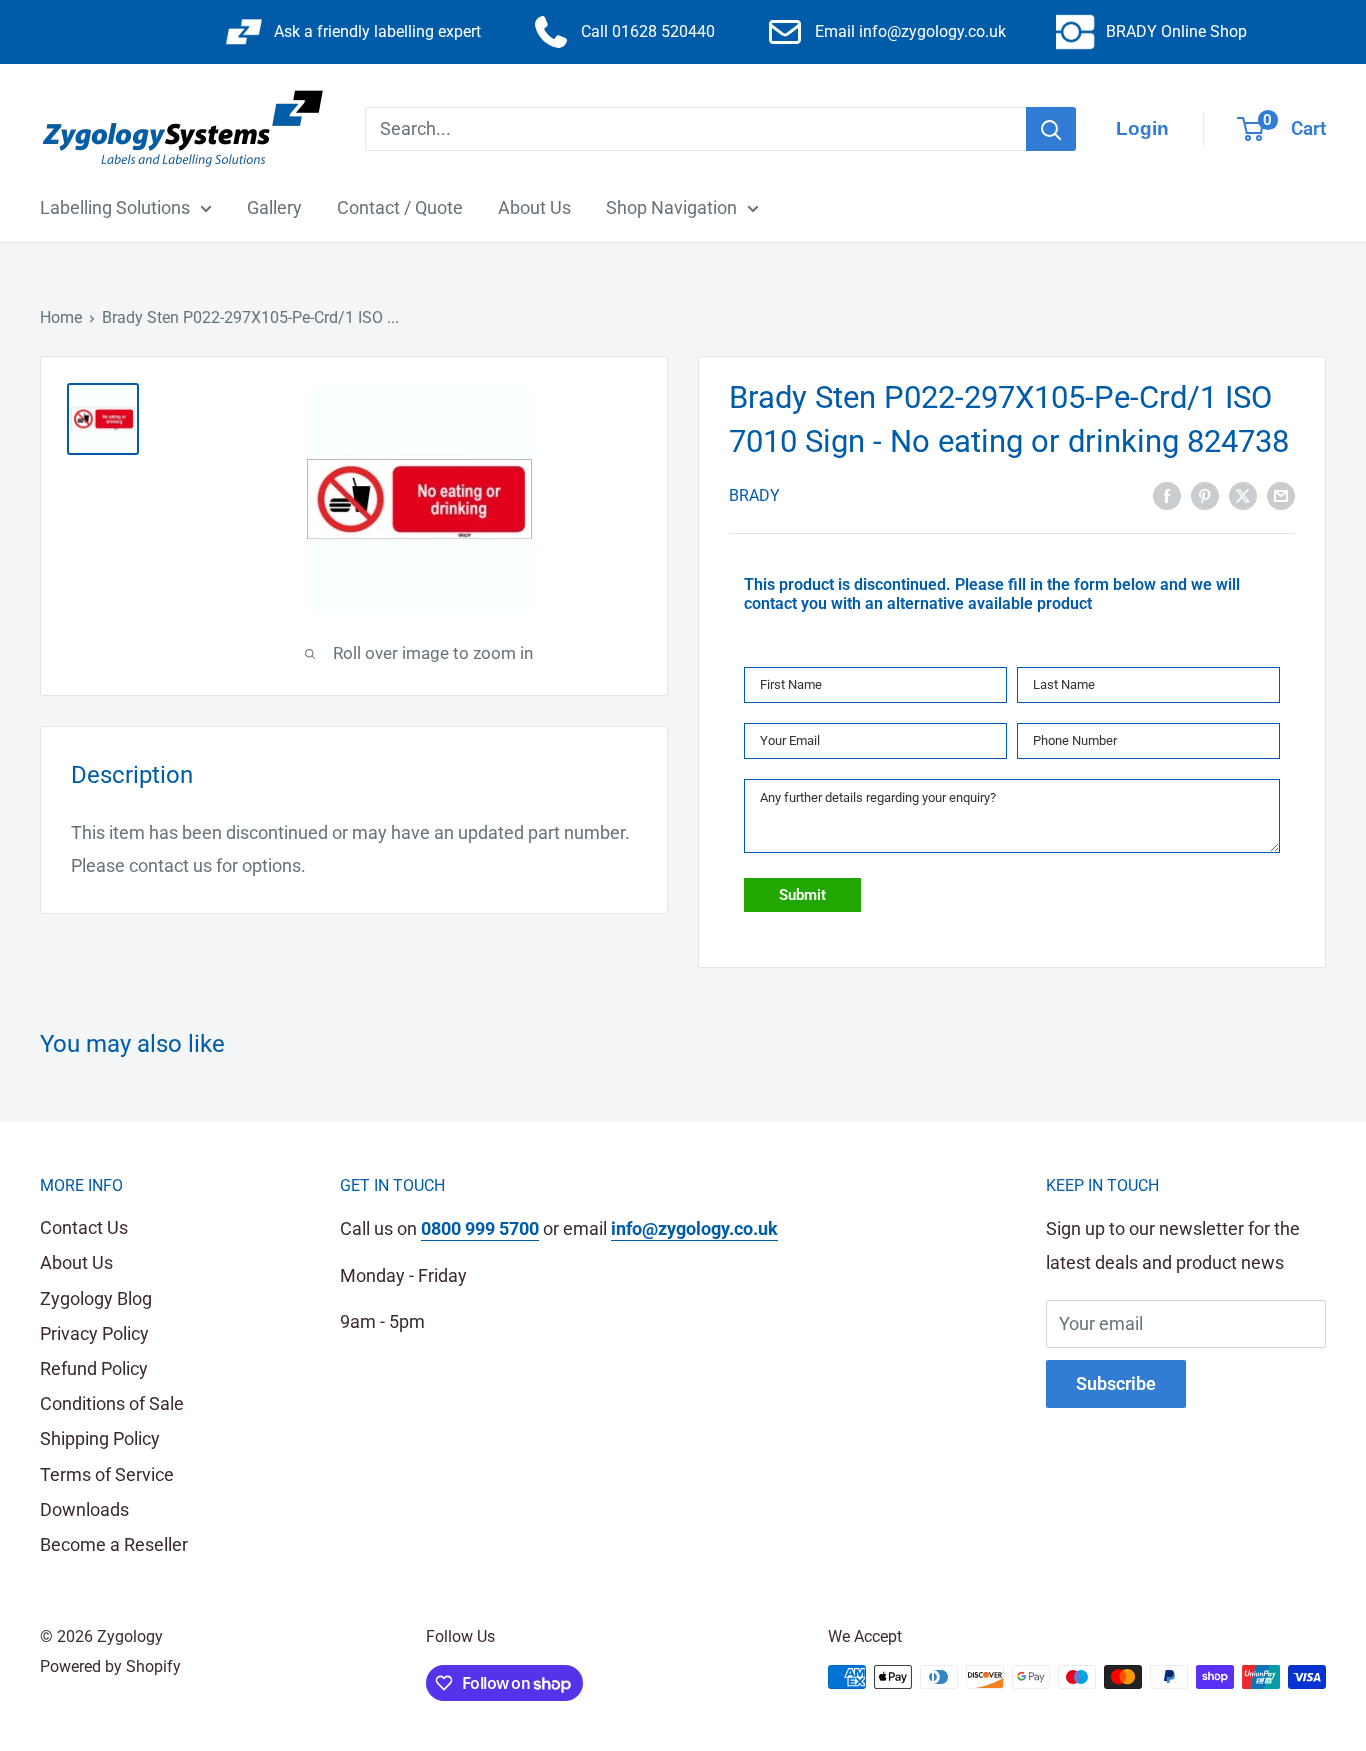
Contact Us (84, 1227)
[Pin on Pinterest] (1205, 494)
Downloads (84, 1509)
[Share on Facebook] (1167, 494)
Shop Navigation (671, 207)
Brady (754, 495)
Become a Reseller (114, 1544)
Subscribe (1116, 1383)
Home (61, 317)
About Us (534, 207)
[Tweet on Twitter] (1243, 494)
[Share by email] (1281, 494)
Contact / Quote (400, 207)
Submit (802, 895)
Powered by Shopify (110, 1666)
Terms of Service (107, 1474)
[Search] (1051, 129)
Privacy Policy (94, 1333)
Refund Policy (94, 1368)
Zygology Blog (96, 1298)
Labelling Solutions (115, 207)
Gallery (274, 207)
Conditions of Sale (112, 1403)
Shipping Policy (100, 1438)
